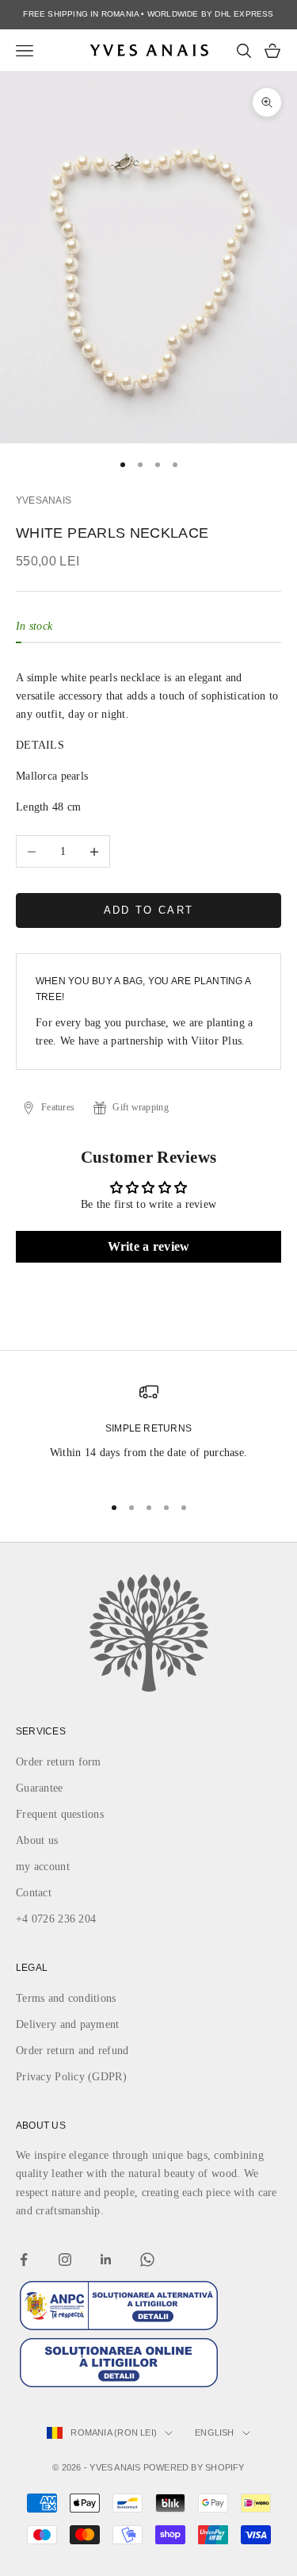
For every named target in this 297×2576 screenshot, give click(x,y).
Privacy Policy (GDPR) (71, 2077)
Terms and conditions (66, 1998)
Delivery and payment (68, 2024)
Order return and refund (72, 2051)
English (215, 2432)
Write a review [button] (149, 1246)
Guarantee (40, 1788)
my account (43, 1867)
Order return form (59, 1762)
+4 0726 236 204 (56, 1919)
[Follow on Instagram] (65, 2260)
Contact (34, 1893)
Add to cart (149, 910)
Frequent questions (60, 1814)
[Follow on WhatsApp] (147, 2260)
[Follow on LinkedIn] (106, 2260)
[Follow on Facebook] (24, 2260)
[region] (148, 1431)
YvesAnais (44, 500)
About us (37, 1840)
